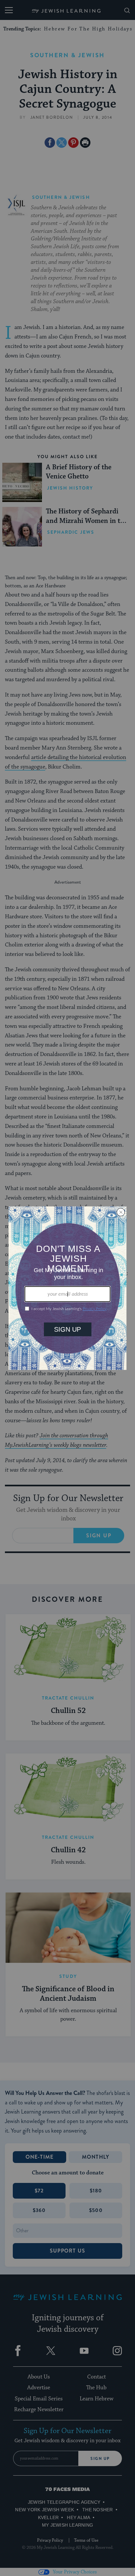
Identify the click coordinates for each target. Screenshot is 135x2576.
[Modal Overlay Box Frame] (67, 1288)
